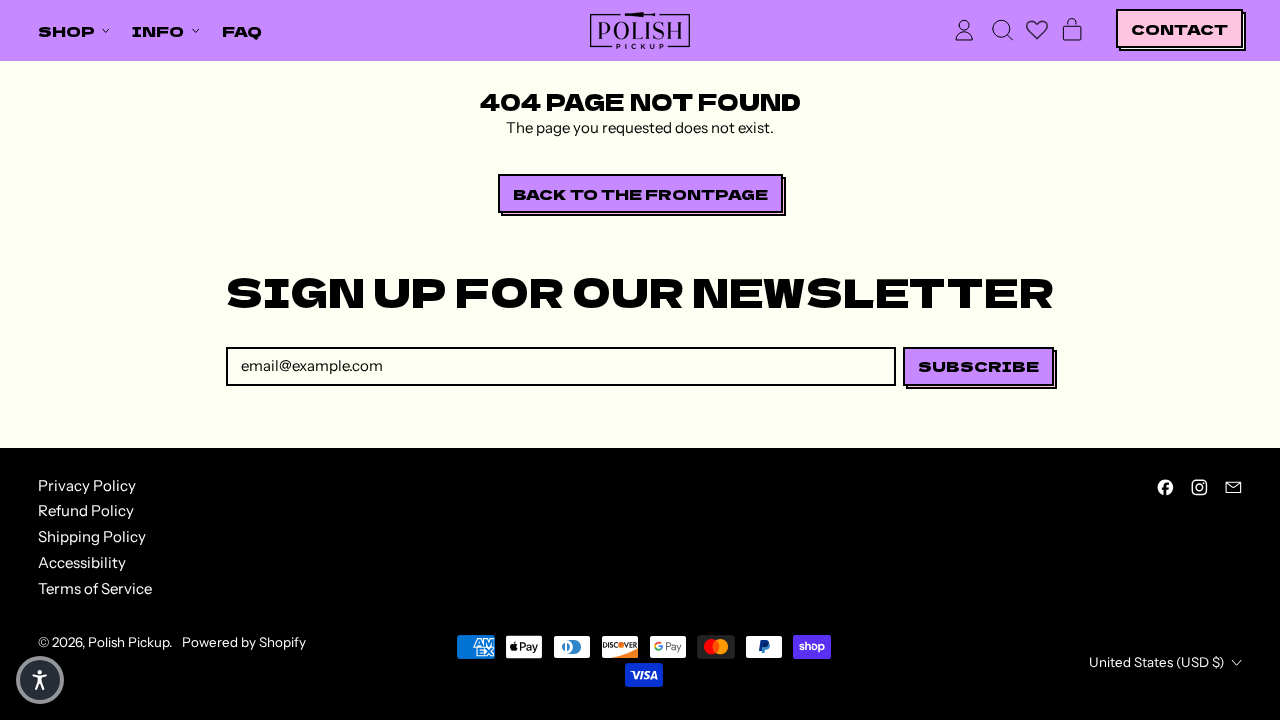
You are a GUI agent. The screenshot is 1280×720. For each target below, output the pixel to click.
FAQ (242, 30)
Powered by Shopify (244, 642)
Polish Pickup (128, 642)
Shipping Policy (92, 536)
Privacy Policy (87, 485)
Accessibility (82, 562)
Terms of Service (95, 588)
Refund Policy (86, 510)
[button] (1002, 30)
